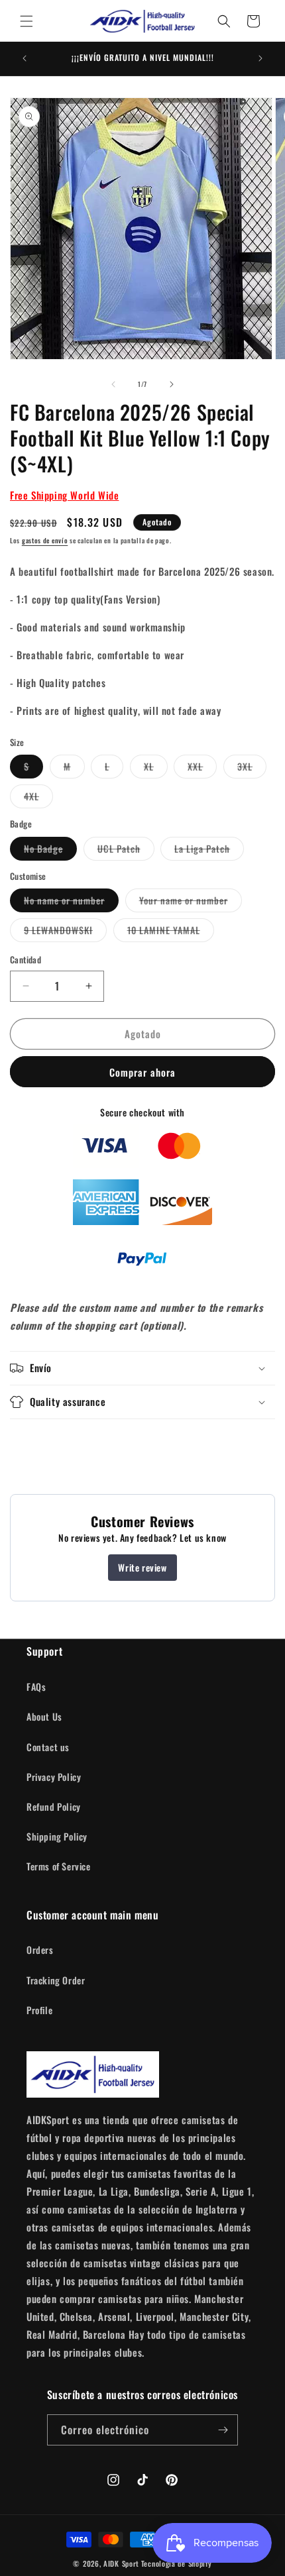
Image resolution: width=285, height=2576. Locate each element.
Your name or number (191, 902)
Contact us (48, 1747)
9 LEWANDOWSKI (65, 932)
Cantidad (26, 960)
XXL (202, 769)
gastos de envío (45, 540)
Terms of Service (59, 1866)
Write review (142, 1567)
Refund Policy (54, 1806)
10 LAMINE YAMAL (171, 932)
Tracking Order (56, 1980)
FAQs (36, 1687)
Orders (40, 1950)
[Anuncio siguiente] (260, 58)
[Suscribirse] (223, 2430)
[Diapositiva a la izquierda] (113, 384)
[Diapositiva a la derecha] (172, 384)
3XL (252, 769)
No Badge (50, 851)
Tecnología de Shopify (177, 2563)
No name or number (71, 902)
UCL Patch (126, 851)
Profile (39, 2010)
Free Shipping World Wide (64, 495)
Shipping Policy (57, 1836)
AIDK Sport (121, 2563)
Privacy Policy (54, 1777)
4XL (38, 798)
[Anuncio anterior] (25, 58)
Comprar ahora (142, 1072)
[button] (27, 21)
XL (156, 769)
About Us (44, 1716)
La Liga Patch (209, 851)
